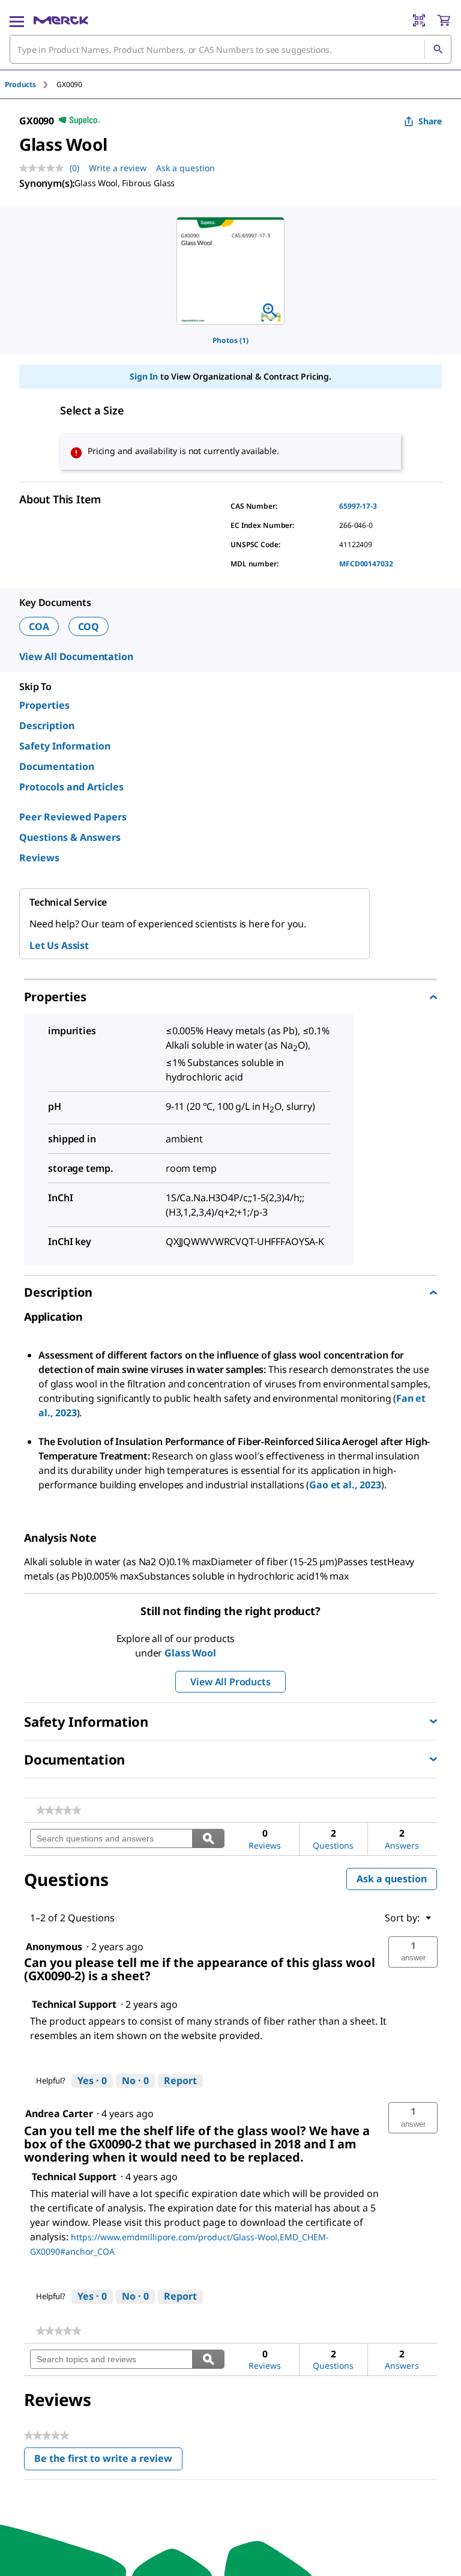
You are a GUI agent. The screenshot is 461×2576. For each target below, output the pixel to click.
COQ (89, 626)
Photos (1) (230, 340)
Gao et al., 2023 (345, 1485)
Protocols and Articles (71, 787)
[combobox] (230, 49)
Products (20, 84)
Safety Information (65, 746)
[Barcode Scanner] (419, 20)
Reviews (39, 858)
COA (39, 626)
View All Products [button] (230, 1682)
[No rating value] (44, 168)
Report (180, 2080)
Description (47, 726)
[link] (59, 1810)
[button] (413, 1952)
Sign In (144, 376)
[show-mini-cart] (444, 20)
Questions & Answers (70, 837)
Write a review (118, 168)
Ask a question (185, 168)
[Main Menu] (17, 20)
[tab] (31, 84)
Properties (44, 705)
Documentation (57, 766)
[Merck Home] (61, 20)
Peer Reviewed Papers (73, 817)
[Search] (438, 49)
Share (430, 121)
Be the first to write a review (108, 2461)
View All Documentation (76, 656)
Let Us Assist (59, 945)
